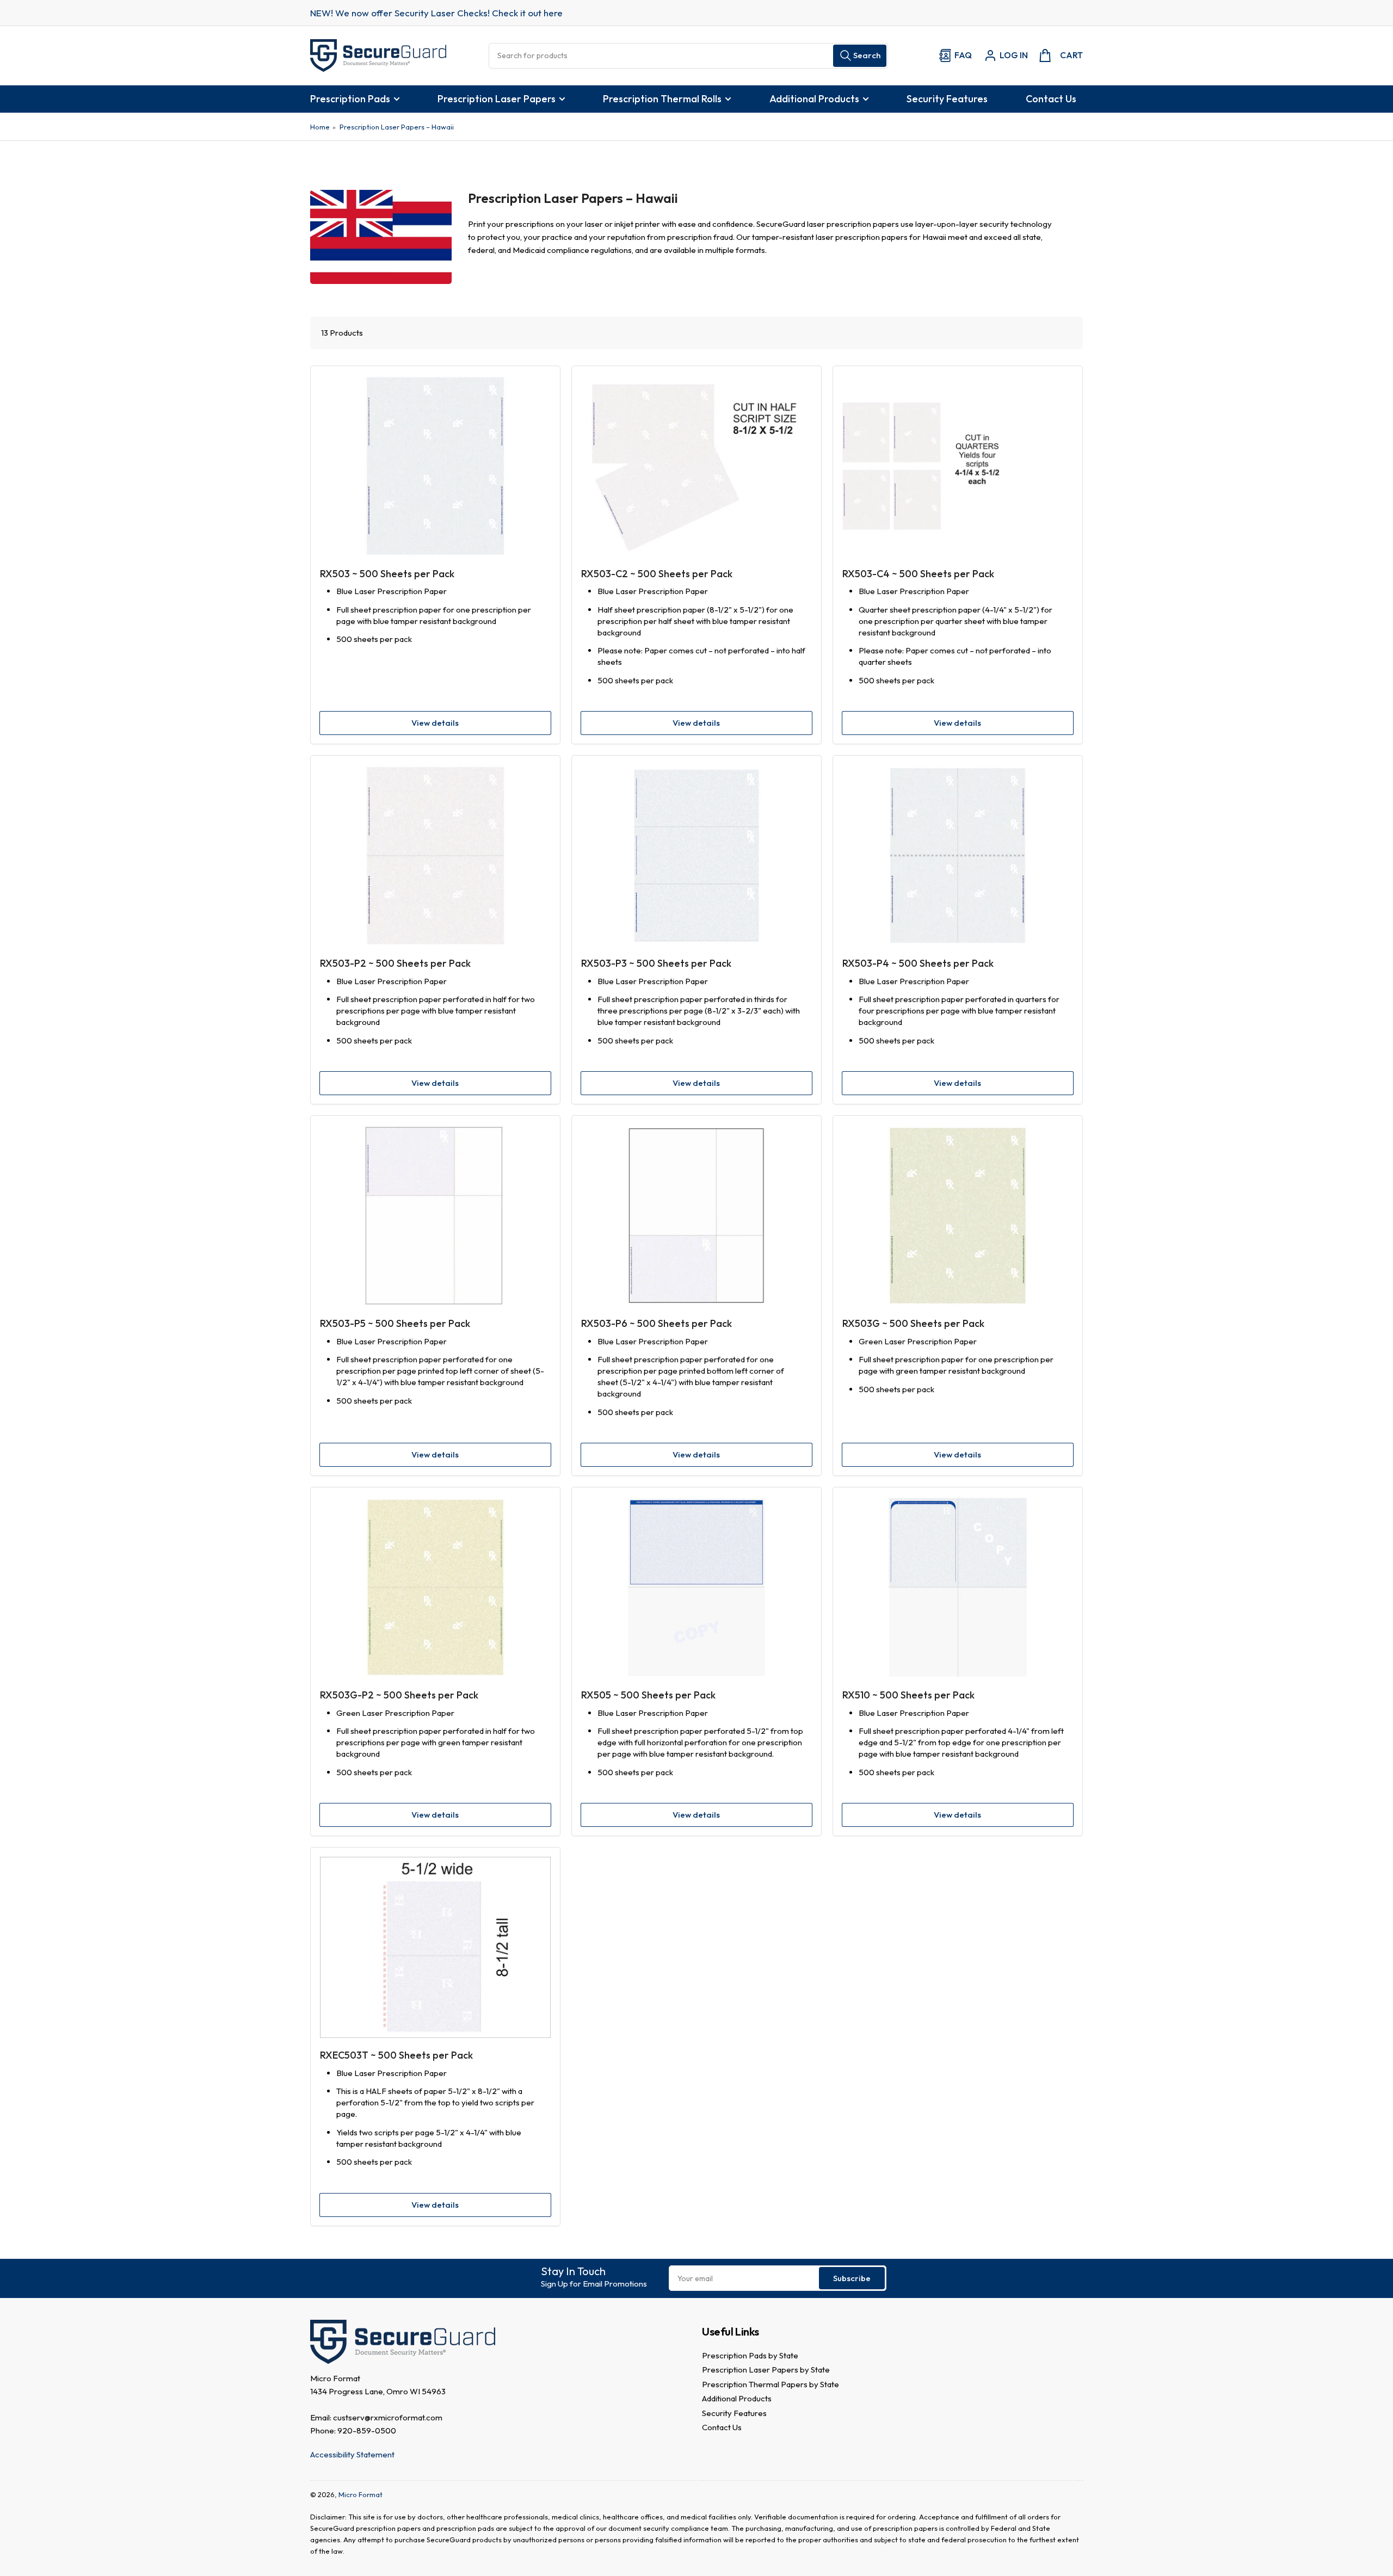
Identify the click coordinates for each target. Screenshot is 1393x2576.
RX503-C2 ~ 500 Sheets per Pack (657, 574)
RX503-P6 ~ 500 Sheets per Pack (657, 1323)
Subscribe (852, 2278)
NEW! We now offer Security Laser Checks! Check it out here (436, 13)
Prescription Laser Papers (497, 99)
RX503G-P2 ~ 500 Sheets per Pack (399, 1695)
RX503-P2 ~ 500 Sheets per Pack (395, 963)
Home (320, 127)
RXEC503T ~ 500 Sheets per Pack (396, 2055)
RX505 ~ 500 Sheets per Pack (648, 1695)
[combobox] (688, 56)
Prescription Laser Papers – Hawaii (397, 127)
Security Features (947, 99)
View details (435, 723)
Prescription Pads (350, 99)
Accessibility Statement (352, 2454)
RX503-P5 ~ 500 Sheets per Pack (395, 1323)
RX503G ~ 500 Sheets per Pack (913, 1323)
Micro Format (360, 2494)
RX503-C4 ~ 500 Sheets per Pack (918, 574)
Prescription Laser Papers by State (766, 2370)
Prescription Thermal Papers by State (771, 2384)
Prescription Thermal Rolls (662, 99)
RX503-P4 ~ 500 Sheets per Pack (918, 963)
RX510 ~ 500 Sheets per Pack (908, 1695)
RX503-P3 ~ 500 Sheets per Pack (656, 963)
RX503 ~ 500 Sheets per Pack (387, 574)
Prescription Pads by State (750, 2355)
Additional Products (814, 99)
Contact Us (1051, 99)
